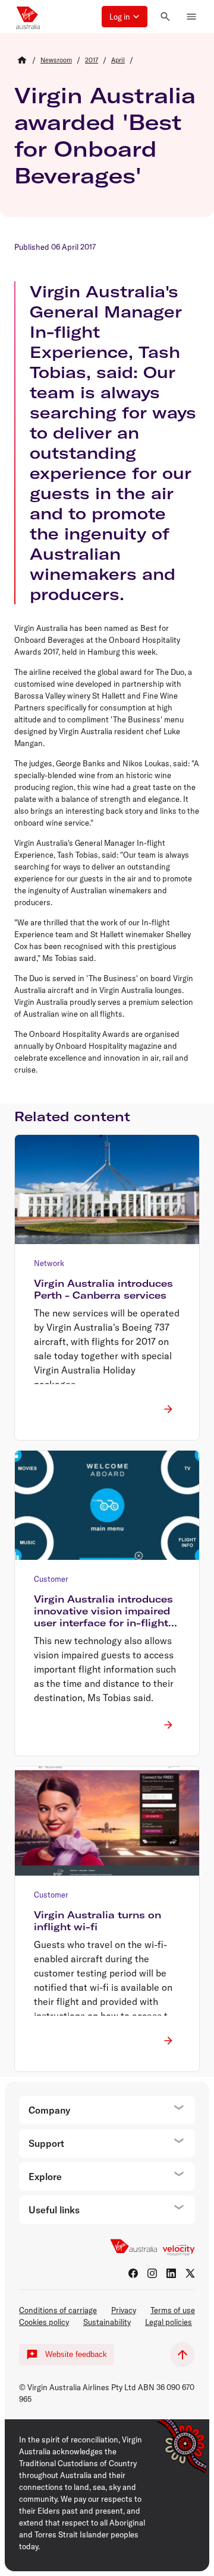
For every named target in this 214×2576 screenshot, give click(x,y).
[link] (56, 60)
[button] (125, 17)
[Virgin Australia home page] (28, 17)
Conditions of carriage (58, 2310)
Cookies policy (44, 2322)
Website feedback (76, 2354)
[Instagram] (152, 2273)
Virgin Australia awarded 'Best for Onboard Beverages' (105, 135)
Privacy (124, 2310)
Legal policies (169, 2322)
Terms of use (173, 2310)
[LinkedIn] (171, 2273)
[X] (190, 2273)
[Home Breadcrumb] (22, 60)
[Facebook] (133, 2273)
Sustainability (107, 2322)
